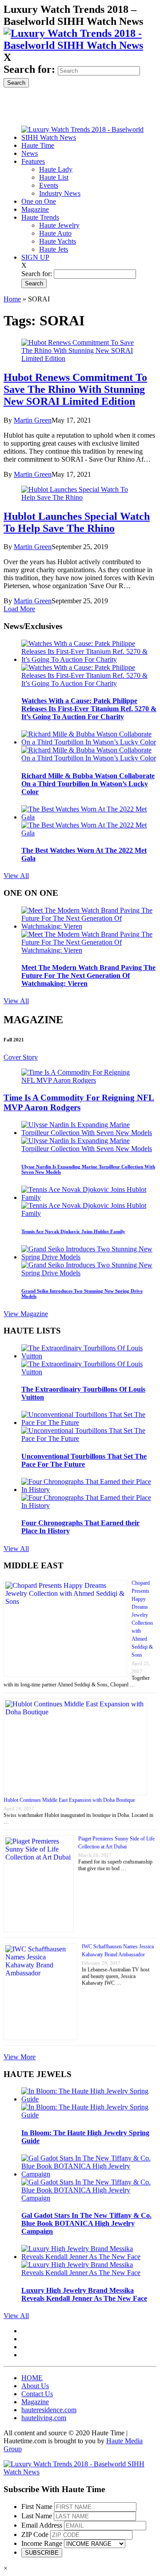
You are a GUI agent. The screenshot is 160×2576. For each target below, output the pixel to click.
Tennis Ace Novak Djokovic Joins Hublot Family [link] (73, 1231)
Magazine (35, 209)
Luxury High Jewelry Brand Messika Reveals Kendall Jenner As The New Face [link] (84, 2294)
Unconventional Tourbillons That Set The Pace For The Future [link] (84, 1460)
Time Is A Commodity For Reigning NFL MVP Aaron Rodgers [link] (79, 1102)
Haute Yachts (58, 241)
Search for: (29, 69)
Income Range (42, 2543)
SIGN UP (35, 257)
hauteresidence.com (49, 2410)
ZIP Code (35, 2534)
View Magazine (26, 1314)
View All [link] (16, 876)
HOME (32, 2378)
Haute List (54, 177)
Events (49, 185)
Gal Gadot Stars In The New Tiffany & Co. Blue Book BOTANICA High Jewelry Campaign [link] (86, 2223)
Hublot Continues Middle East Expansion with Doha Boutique (69, 1800)
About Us (35, 2386)
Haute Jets (54, 249)
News (30, 153)
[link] (80, 45)
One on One (39, 201)
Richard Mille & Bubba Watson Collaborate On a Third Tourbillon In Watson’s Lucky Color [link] (88, 784)
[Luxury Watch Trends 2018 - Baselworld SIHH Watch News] (80, 2472)
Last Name (37, 2516)
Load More (19, 609)
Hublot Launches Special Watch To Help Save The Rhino (77, 522)
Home (12, 299)
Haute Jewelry (59, 225)
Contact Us (37, 2394)
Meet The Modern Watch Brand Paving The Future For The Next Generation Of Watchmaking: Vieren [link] (88, 975)
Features (33, 161)
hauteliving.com (44, 2418)
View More (20, 2057)
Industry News (60, 193)
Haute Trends (40, 217)
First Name (37, 2507)
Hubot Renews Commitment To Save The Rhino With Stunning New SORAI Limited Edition (75, 389)
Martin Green (33, 420)
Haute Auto (55, 233)
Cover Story (21, 1057)
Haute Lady (56, 169)
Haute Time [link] (38, 145)
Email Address (42, 2525)
